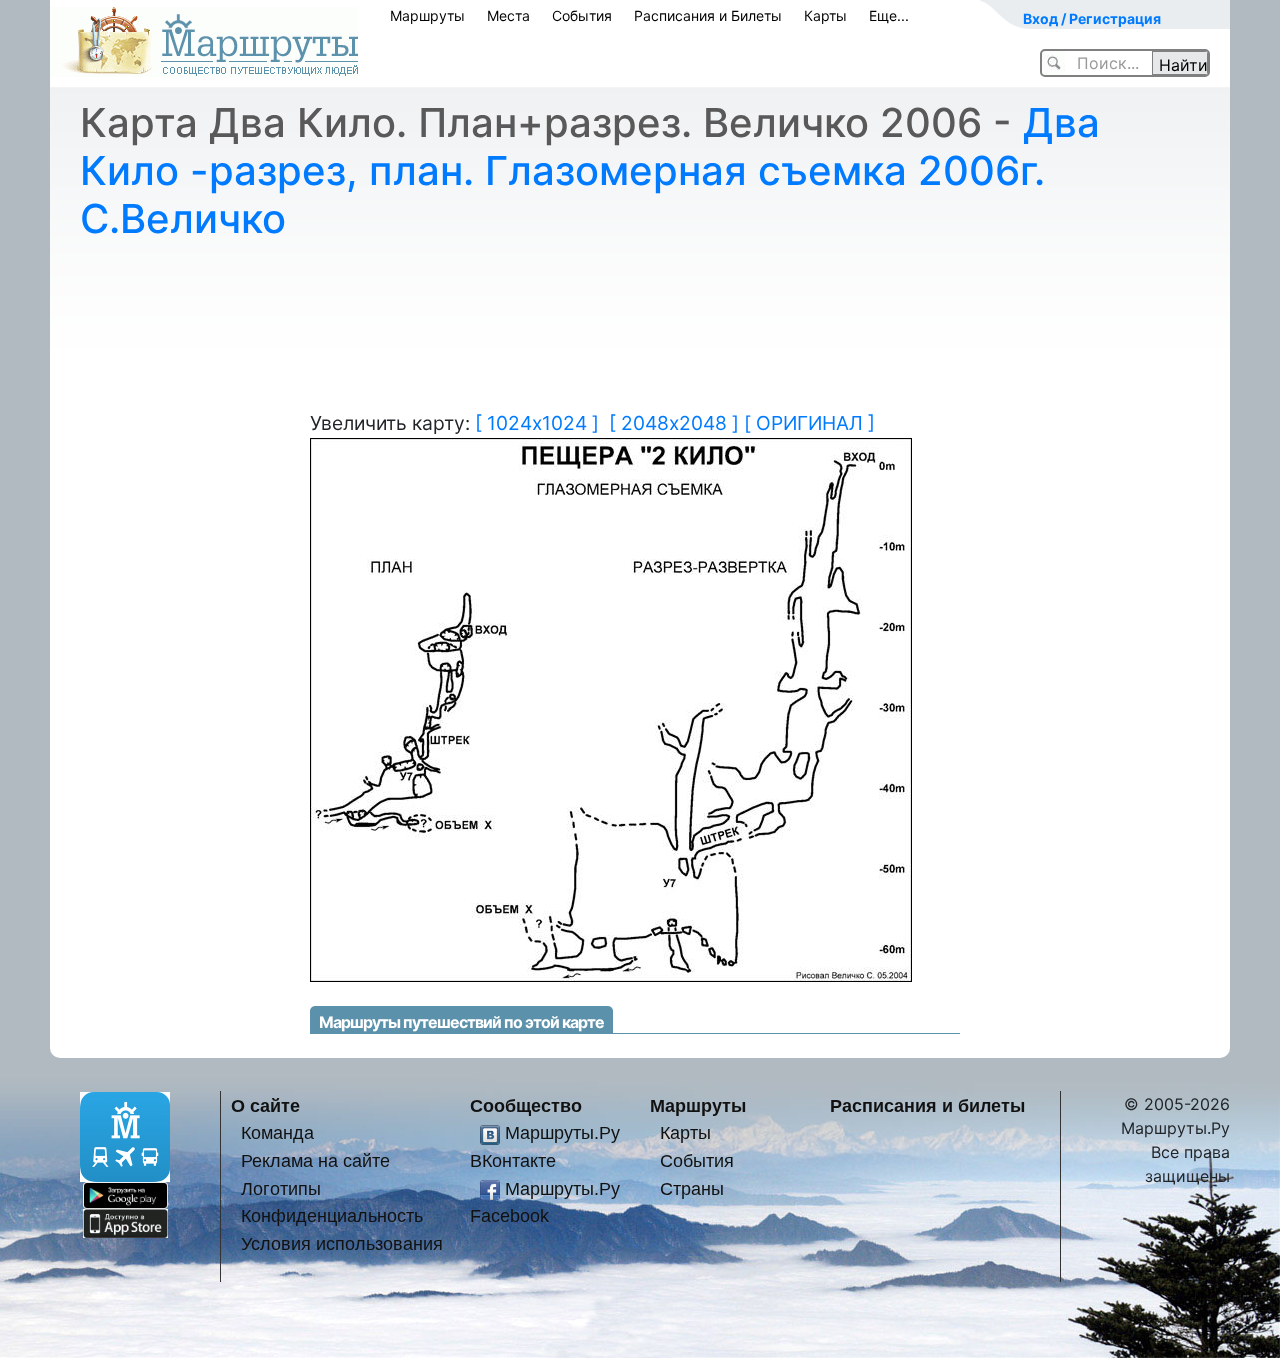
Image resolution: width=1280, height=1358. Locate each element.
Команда (277, 1132)
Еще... (889, 15)
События (582, 15)
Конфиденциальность (332, 1215)
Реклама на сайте (315, 1160)
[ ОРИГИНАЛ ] (809, 423)
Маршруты (427, 15)
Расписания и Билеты (708, 15)
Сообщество (526, 1105)
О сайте (265, 1105)
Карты (825, 15)
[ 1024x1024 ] (537, 423)
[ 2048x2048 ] (674, 423)
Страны (692, 1188)
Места (508, 15)
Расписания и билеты (927, 1105)
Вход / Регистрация (1092, 18)
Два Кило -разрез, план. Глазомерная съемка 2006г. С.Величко (590, 170)
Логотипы (281, 1188)
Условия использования (342, 1243)
